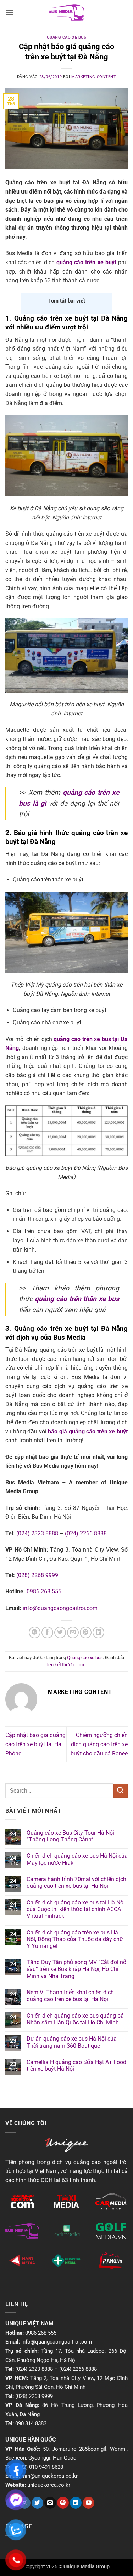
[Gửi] (121, 1791)
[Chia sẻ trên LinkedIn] (98, 1632)
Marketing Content (94, 77)
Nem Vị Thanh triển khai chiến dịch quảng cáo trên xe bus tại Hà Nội (70, 1996)
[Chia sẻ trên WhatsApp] (35, 1632)
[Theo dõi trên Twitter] (37, 2503)
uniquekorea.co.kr (49, 2485)
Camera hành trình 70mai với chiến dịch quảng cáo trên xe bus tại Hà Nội (76, 1882)
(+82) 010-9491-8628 (39, 2467)
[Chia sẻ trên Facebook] (47, 1632)
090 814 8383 (31, 2423)
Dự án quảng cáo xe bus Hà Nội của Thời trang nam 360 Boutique (72, 2042)
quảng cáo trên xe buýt (86, 262)
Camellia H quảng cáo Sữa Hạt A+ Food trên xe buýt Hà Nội (76, 2065)
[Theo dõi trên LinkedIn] (76, 2503)
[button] (10, 12)
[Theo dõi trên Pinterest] (63, 2503)
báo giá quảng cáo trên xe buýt (88, 1431)
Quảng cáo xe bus (67, 37)
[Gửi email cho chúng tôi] (50, 2503)
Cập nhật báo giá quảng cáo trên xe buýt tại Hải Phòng (35, 1744)
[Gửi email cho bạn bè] (73, 1632)
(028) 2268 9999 (37, 1575)
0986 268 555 (44, 1591)
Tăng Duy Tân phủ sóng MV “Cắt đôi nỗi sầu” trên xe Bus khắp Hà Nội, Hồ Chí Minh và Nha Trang (77, 1969)
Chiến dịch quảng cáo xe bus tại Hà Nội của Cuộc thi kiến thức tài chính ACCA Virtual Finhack (76, 1909)
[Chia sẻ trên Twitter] (60, 1632)
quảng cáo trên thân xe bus (77, 1299)
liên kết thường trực (66, 1665)
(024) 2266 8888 (86, 1533)
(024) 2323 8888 (37, 1533)
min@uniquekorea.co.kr (49, 2476)
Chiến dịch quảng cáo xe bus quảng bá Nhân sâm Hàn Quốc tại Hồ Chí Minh (75, 2019)
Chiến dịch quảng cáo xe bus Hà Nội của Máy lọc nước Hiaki (77, 1859)
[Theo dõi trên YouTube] (88, 2503)
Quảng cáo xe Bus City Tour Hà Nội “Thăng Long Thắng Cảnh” (70, 1836)
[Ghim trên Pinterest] (86, 1632)
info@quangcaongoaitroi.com (60, 1608)
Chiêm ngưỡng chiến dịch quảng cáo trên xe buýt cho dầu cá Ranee (99, 1744)
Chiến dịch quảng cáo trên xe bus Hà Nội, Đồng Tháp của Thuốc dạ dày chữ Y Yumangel (75, 1939)
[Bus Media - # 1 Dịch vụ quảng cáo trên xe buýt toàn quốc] (66, 13)
